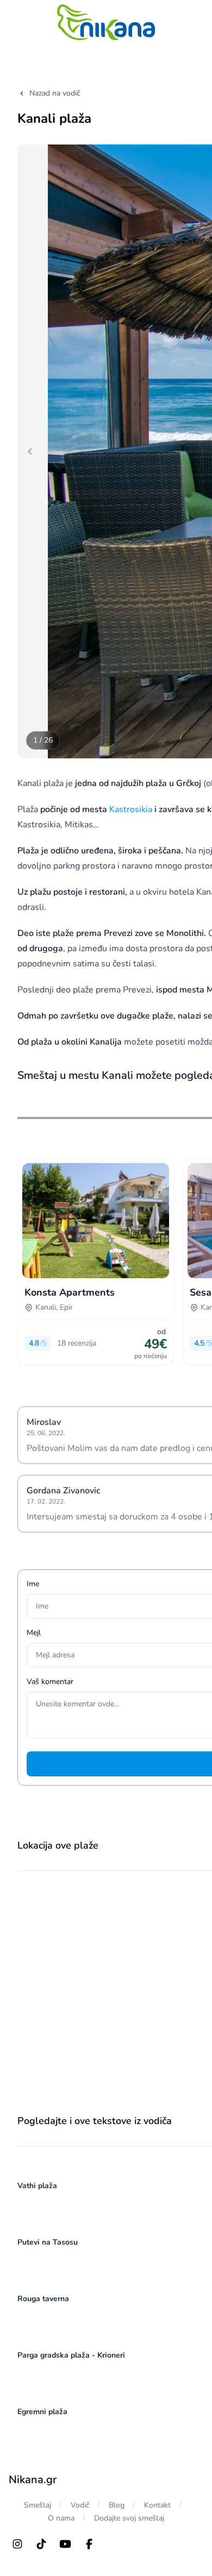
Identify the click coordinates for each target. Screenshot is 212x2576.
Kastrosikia (131, 809)
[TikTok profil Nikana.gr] (41, 2544)
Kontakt (157, 2505)
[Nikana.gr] (106, 22)
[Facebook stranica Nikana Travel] (89, 2544)
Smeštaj (38, 2505)
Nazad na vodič (55, 93)
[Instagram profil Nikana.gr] (17, 2544)
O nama (61, 2518)
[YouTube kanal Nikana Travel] (65, 2544)
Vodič (80, 2505)
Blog (117, 2505)
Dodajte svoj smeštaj (129, 2518)
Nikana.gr (33, 2480)
